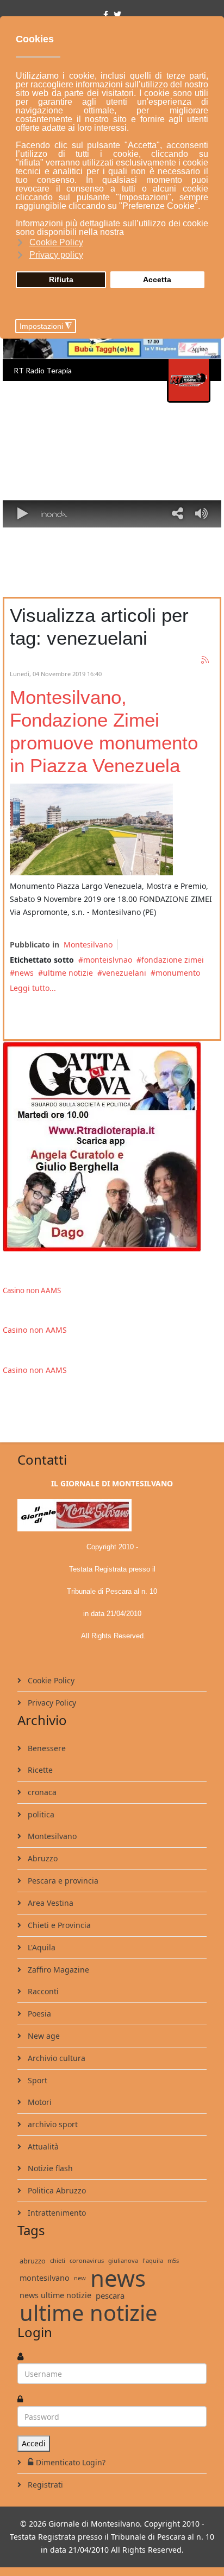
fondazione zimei (173, 960)
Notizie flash (49, 2168)
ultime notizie (68, 973)
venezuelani (124, 973)
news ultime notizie (55, 2295)
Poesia (38, 2014)
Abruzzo (42, 1858)
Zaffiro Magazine (57, 1970)
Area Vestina (49, 1903)
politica (40, 1814)
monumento (178, 973)
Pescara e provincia (62, 1881)
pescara (110, 2295)
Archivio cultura (55, 2058)
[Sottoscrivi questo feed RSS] (206, 660)
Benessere (46, 1748)
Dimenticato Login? (71, 2462)
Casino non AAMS (32, 1290)
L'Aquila (41, 1947)
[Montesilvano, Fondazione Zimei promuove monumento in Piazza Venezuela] (91, 829)
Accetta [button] (157, 279)
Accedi (34, 2443)
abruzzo (33, 2261)
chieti (58, 2260)
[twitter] (117, 14)
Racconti (42, 1991)
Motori (39, 2102)
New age (43, 2036)
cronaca (41, 1792)
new (80, 2278)
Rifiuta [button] (61, 279)
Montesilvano (88, 944)
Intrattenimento (56, 2213)
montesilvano (45, 2278)
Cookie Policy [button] (56, 242)
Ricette (39, 1770)
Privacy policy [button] (56, 255)
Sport (36, 2080)
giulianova (123, 2260)
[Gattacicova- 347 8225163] (112, 1146)
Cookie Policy (50, 1680)
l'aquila (153, 2260)
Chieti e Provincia (58, 1925)
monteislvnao (108, 960)
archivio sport (52, 2124)
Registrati (44, 2485)
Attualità (42, 2146)
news (24, 973)
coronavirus (87, 2260)
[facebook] (106, 14)
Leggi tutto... (33, 988)
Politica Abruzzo (56, 2190)
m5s (173, 2260)
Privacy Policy (51, 1703)
